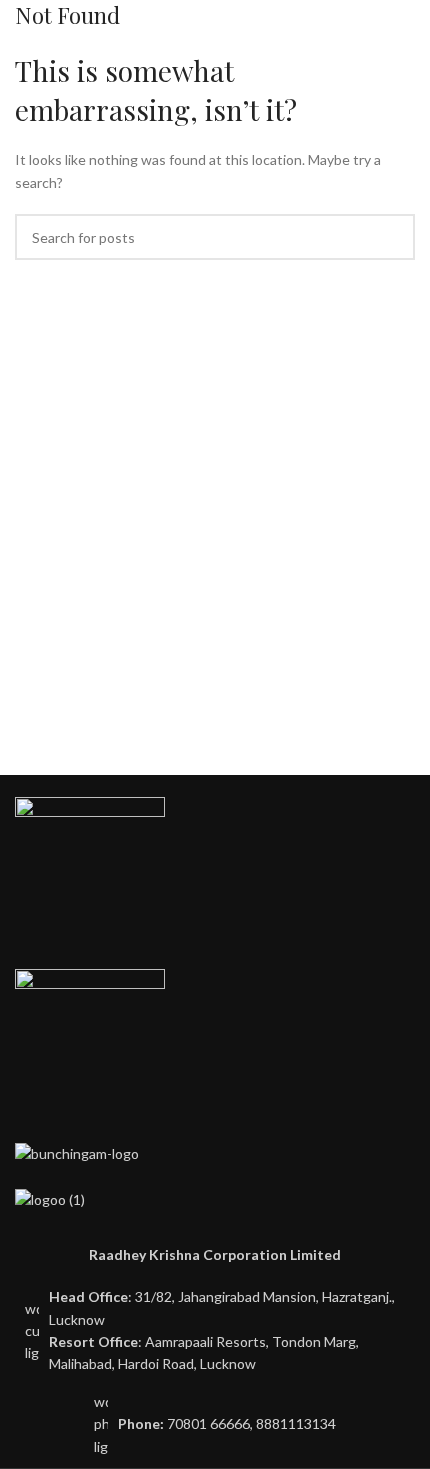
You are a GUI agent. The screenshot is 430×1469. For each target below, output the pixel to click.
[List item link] (215, 1424)
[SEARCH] (392, 237)
